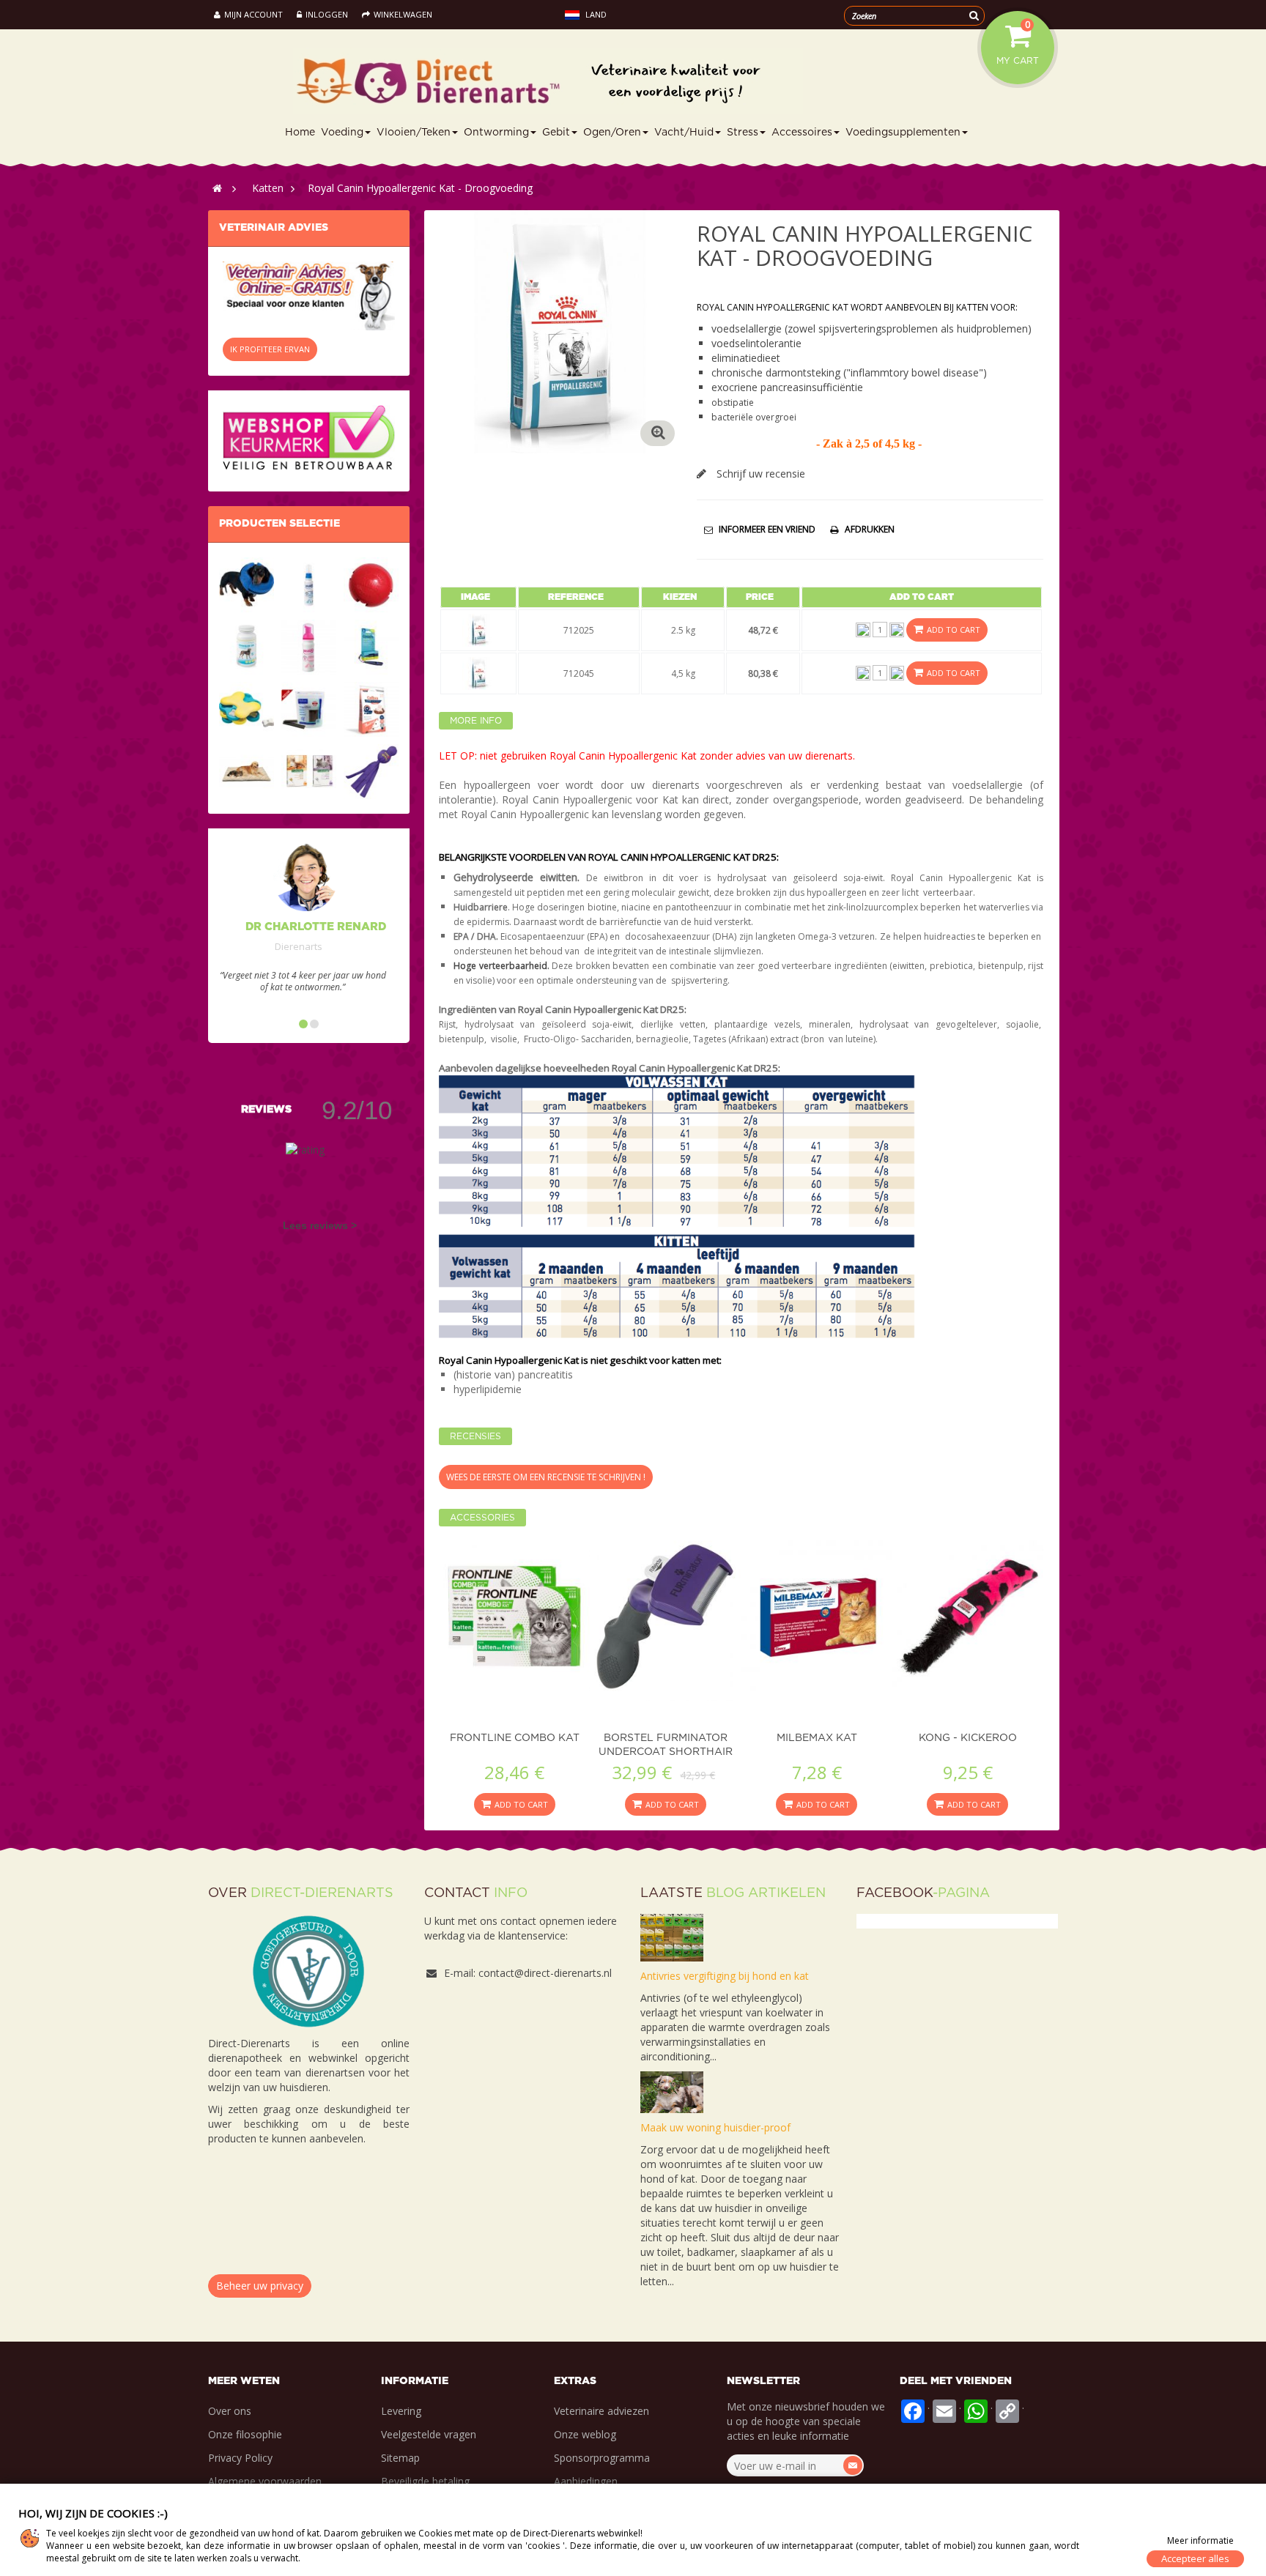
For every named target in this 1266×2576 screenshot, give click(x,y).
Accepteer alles (1195, 2558)
